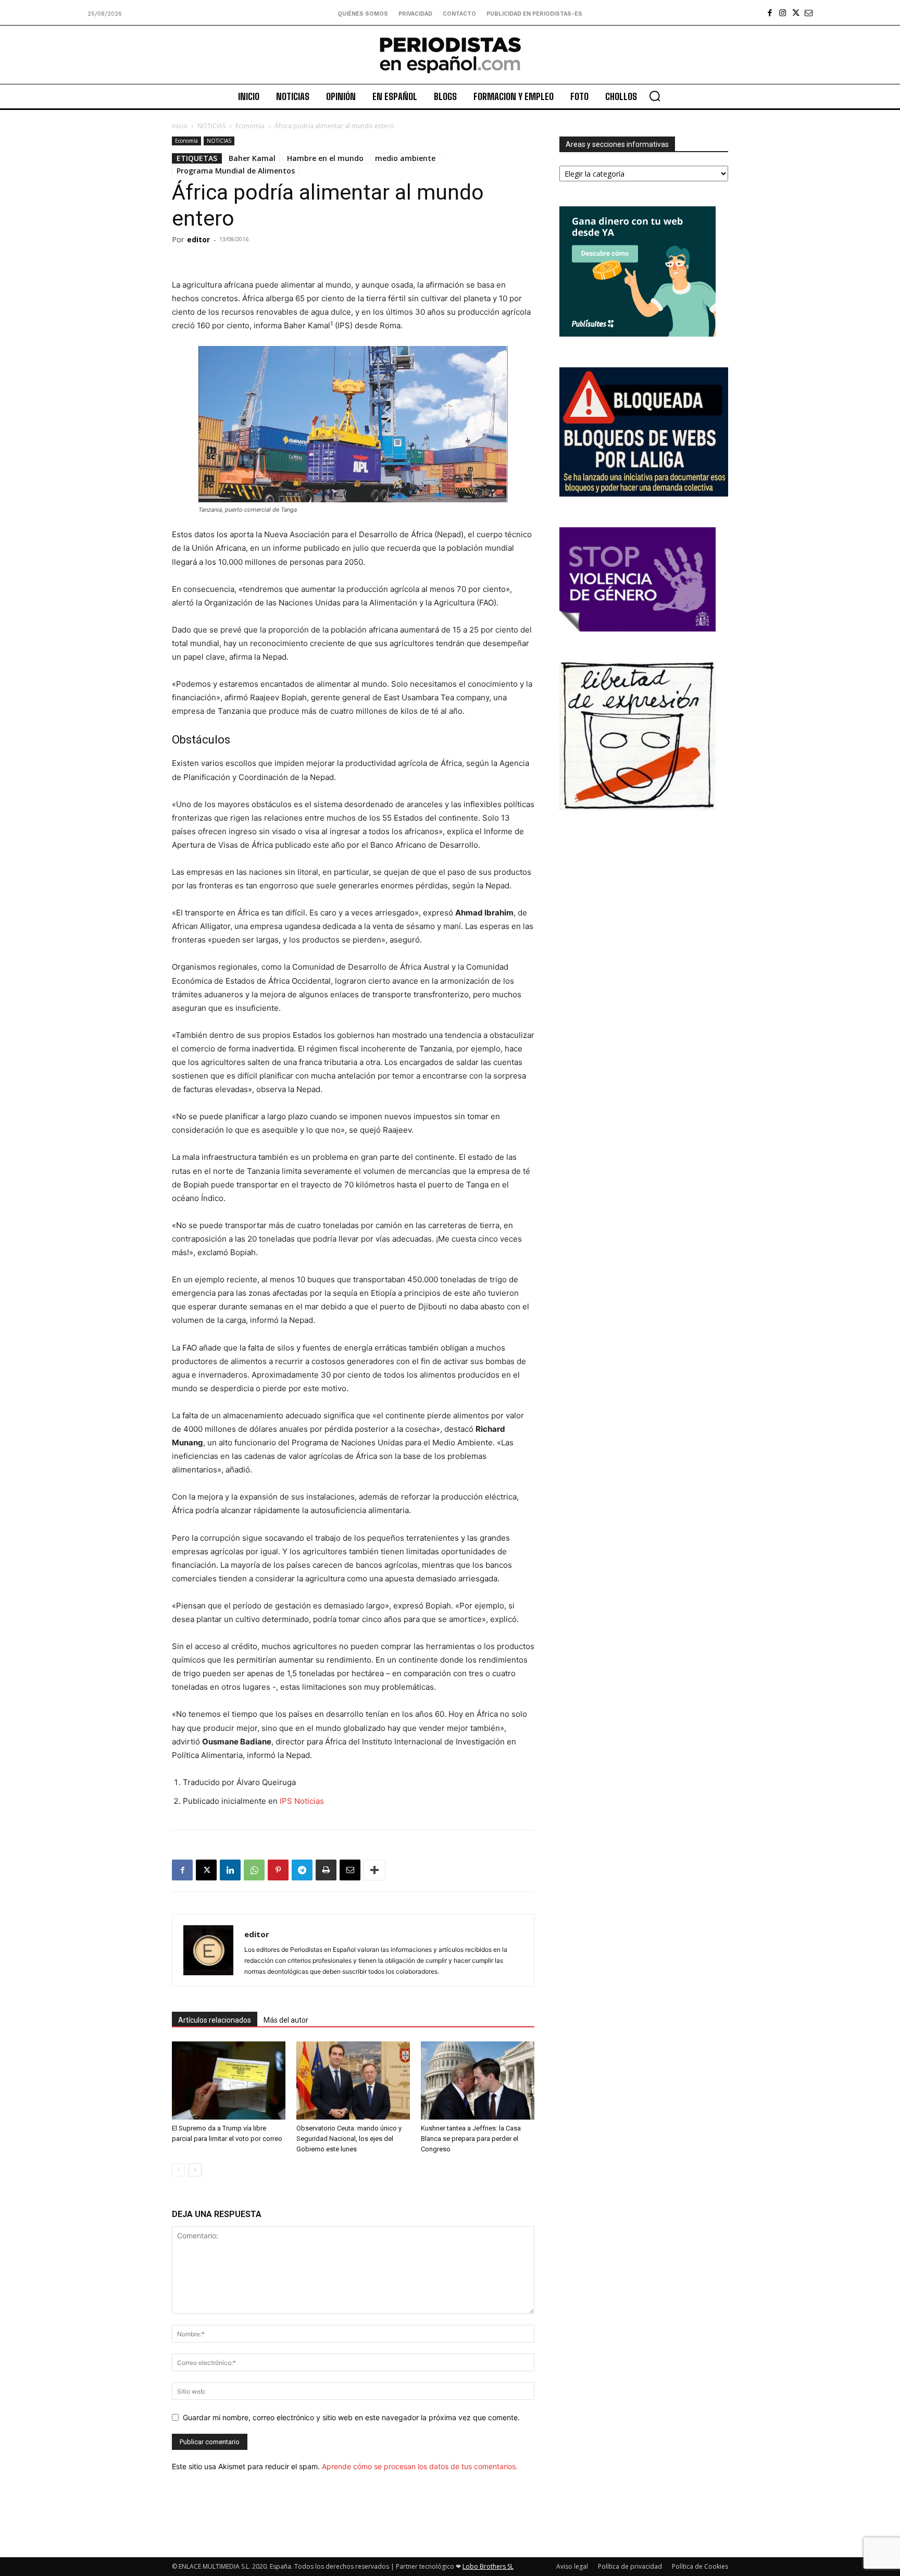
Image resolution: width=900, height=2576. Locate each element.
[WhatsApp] (254, 1870)
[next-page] (195, 2170)
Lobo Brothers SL (488, 2566)
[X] (796, 13)
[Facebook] (770, 13)
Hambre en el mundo (325, 158)
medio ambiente (405, 158)
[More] (374, 1870)
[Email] (350, 1870)
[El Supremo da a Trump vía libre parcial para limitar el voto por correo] (229, 2080)
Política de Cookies (700, 2566)
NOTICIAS (211, 126)
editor (198, 239)
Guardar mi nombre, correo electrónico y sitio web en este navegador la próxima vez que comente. (351, 2417)
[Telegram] (302, 1870)
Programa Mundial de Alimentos (236, 171)
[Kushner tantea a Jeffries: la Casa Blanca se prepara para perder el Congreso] (478, 2080)
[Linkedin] (230, 1870)
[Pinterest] (278, 1870)
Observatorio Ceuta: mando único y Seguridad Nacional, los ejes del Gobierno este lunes (349, 2139)
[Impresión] (326, 1870)
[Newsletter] (809, 13)
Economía (250, 126)
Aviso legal (572, 2566)
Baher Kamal (252, 158)
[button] (655, 96)
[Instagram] (783, 13)
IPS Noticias (302, 1801)
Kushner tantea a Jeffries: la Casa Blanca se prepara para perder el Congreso (471, 2139)
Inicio (180, 126)
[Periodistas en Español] (450, 55)
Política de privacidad (630, 2566)
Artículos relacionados (215, 2020)
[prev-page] (178, 2170)
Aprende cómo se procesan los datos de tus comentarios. (420, 2466)
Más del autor (286, 2020)
